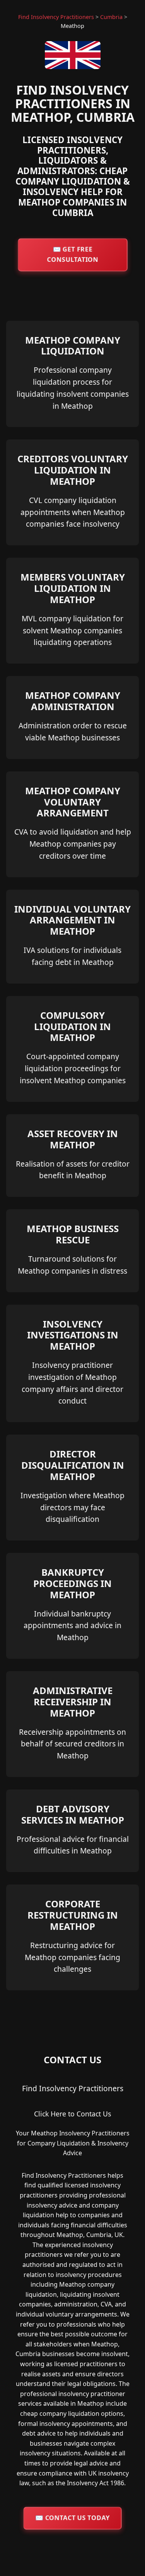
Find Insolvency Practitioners (56, 17)
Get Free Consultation (72, 254)
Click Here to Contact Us (72, 2114)
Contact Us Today (72, 2518)
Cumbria (111, 17)
